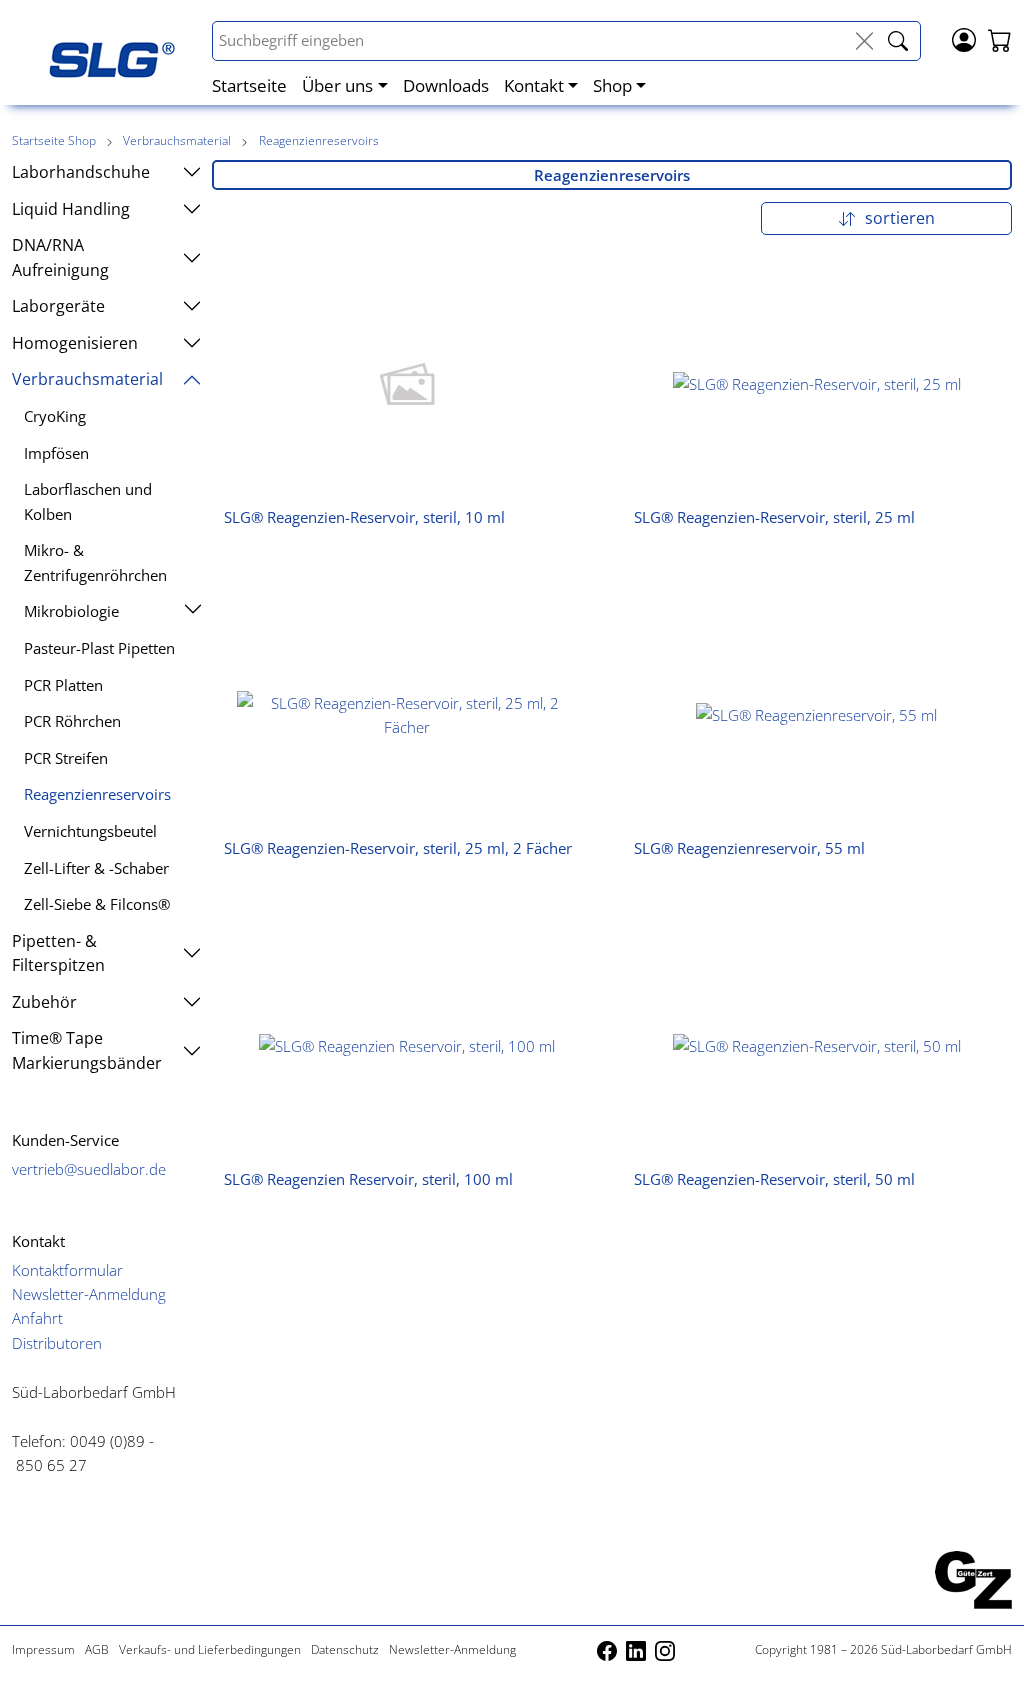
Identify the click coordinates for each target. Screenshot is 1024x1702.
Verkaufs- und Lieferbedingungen (210, 1649)
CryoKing (55, 416)
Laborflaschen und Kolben (88, 501)
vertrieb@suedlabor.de (89, 1169)
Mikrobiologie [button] (71, 611)
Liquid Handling (71, 209)
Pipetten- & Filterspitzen (58, 953)
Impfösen (56, 453)
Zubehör (44, 1002)
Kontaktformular (67, 1270)
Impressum (43, 1649)
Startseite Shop (54, 140)
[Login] (964, 38)
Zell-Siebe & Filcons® (97, 904)
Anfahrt (37, 1318)
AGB (97, 1649)
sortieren (898, 218)
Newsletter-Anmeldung (89, 1294)
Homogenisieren (75, 343)
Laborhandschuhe (81, 172)
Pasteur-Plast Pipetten (99, 648)
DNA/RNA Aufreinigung (60, 257)
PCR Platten (63, 685)
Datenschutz (345, 1649)
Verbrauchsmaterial (178, 140)
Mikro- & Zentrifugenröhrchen (95, 562)
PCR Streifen (66, 758)
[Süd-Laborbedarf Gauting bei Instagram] (665, 1649)
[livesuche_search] (898, 41)
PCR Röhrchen (72, 721)
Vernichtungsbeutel (90, 831)
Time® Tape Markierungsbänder (87, 1050)
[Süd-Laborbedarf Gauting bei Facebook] (608, 1649)
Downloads (446, 85)
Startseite (249, 85)
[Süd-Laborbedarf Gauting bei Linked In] (637, 1649)
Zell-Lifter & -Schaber (96, 868)
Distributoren (57, 1343)
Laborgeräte (58, 306)
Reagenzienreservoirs (319, 140)
